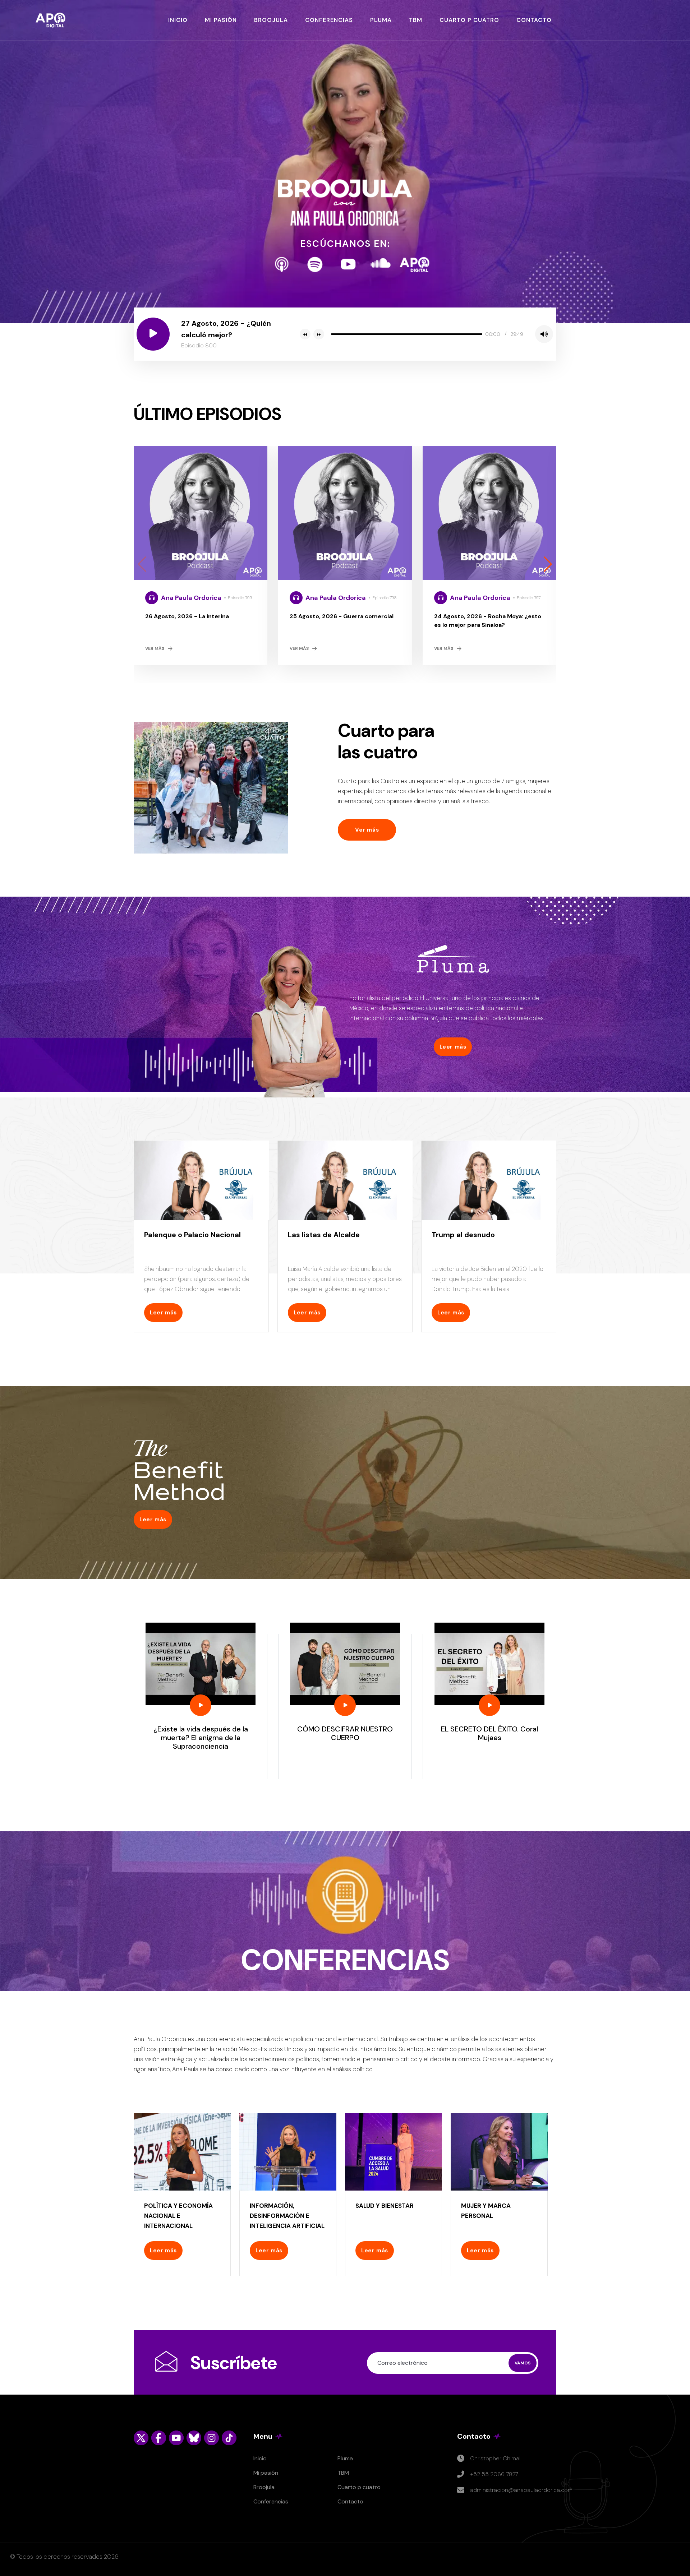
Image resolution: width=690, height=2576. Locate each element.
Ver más (155, 648)
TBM (416, 20)
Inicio (260, 2458)
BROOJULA (271, 20)
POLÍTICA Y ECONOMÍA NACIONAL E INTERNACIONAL (178, 2216)
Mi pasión (266, 2473)
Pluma (345, 2458)
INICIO (178, 20)
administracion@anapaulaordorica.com (521, 2490)
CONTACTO (534, 20)
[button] (548, 564)
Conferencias (271, 2501)
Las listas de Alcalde (324, 1235)
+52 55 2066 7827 (494, 2474)
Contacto (350, 2501)
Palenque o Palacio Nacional (192, 1235)
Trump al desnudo (463, 1235)
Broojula (264, 2487)
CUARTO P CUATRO (469, 20)
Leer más (453, 1047)
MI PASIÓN (221, 20)
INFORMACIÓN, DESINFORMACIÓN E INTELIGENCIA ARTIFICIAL (287, 2216)
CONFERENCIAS (329, 20)
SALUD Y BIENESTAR (385, 2206)
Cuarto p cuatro (359, 2487)
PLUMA (381, 20)
